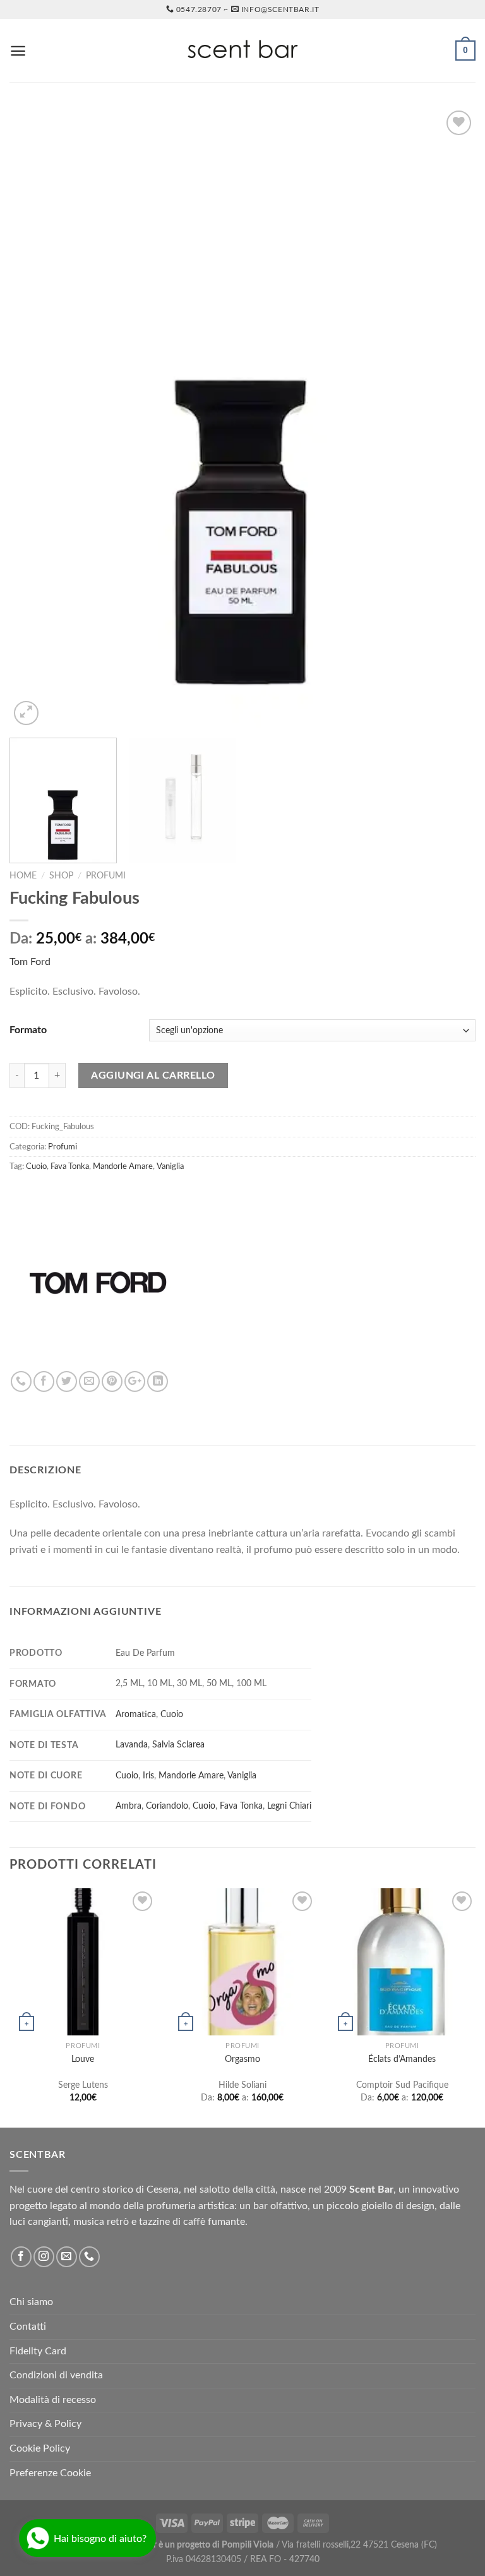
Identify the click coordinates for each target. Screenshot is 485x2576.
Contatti (28, 2327)
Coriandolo (167, 1806)
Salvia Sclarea (178, 1745)
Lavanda (132, 1745)
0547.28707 (199, 9)
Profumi (106, 876)
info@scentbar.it (280, 9)
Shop (61, 876)
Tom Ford (30, 962)
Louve (83, 2059)
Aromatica (136, 1714)
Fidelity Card (38, 2351)
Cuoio (36, 1166)
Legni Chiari (289, 1806)
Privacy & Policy (45, 2424)
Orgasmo (242, 2059)
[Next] (450, 418)
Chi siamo (31, 2302)
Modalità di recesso (53, 2400)
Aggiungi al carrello (153, 1075)
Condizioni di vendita (56, 2375)
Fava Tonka (70, 1166)
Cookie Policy (40, 2448)
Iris (148, 1776)
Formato (28, 1030)
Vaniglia (170, 1166)
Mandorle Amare (123, 1166)
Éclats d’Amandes (402, 2059)
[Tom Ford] (98, 1283)
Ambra (129, 1806)
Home (23, 876)
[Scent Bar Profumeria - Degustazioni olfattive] (242, 51)
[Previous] (35, 418)
